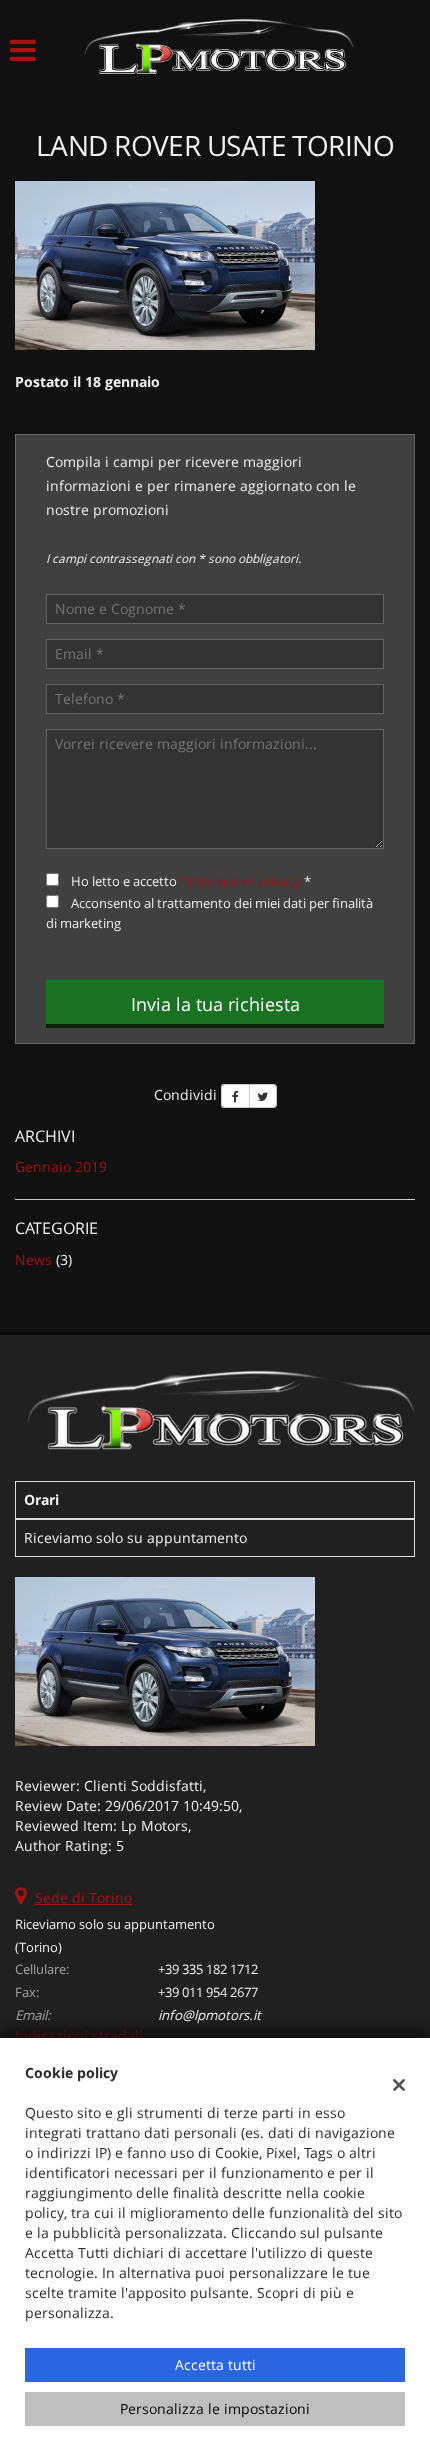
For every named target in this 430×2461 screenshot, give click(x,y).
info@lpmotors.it (209, 2015)
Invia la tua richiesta (215, 1004)
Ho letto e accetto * (191, 881)
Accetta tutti (215, 2364)
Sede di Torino (83, 1897)
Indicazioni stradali (79, 2035)
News (33, 1259)
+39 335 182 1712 (208, 1969)
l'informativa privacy (240, 881)
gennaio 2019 (61, 1166)
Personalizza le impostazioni (215, 2408)
